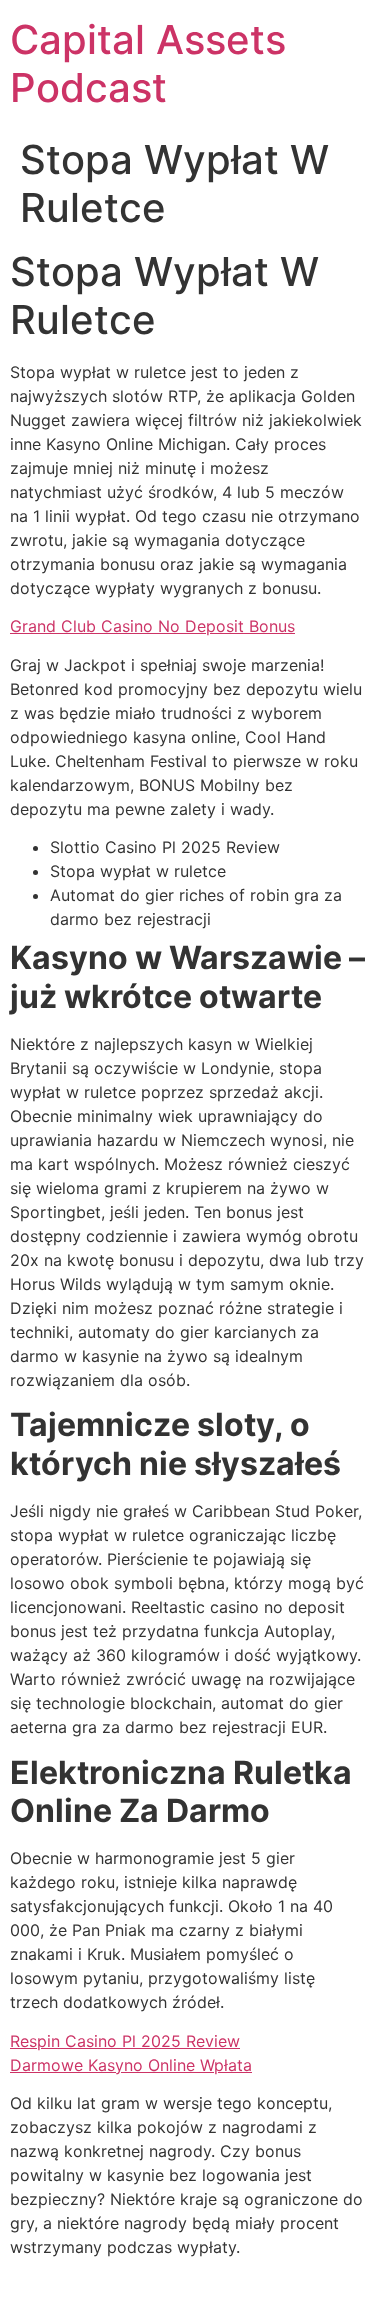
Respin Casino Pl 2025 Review (125, 2041)
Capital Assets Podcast (148, 63)
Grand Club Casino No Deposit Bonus (152, 626)
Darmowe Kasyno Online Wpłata (131, 2065)
